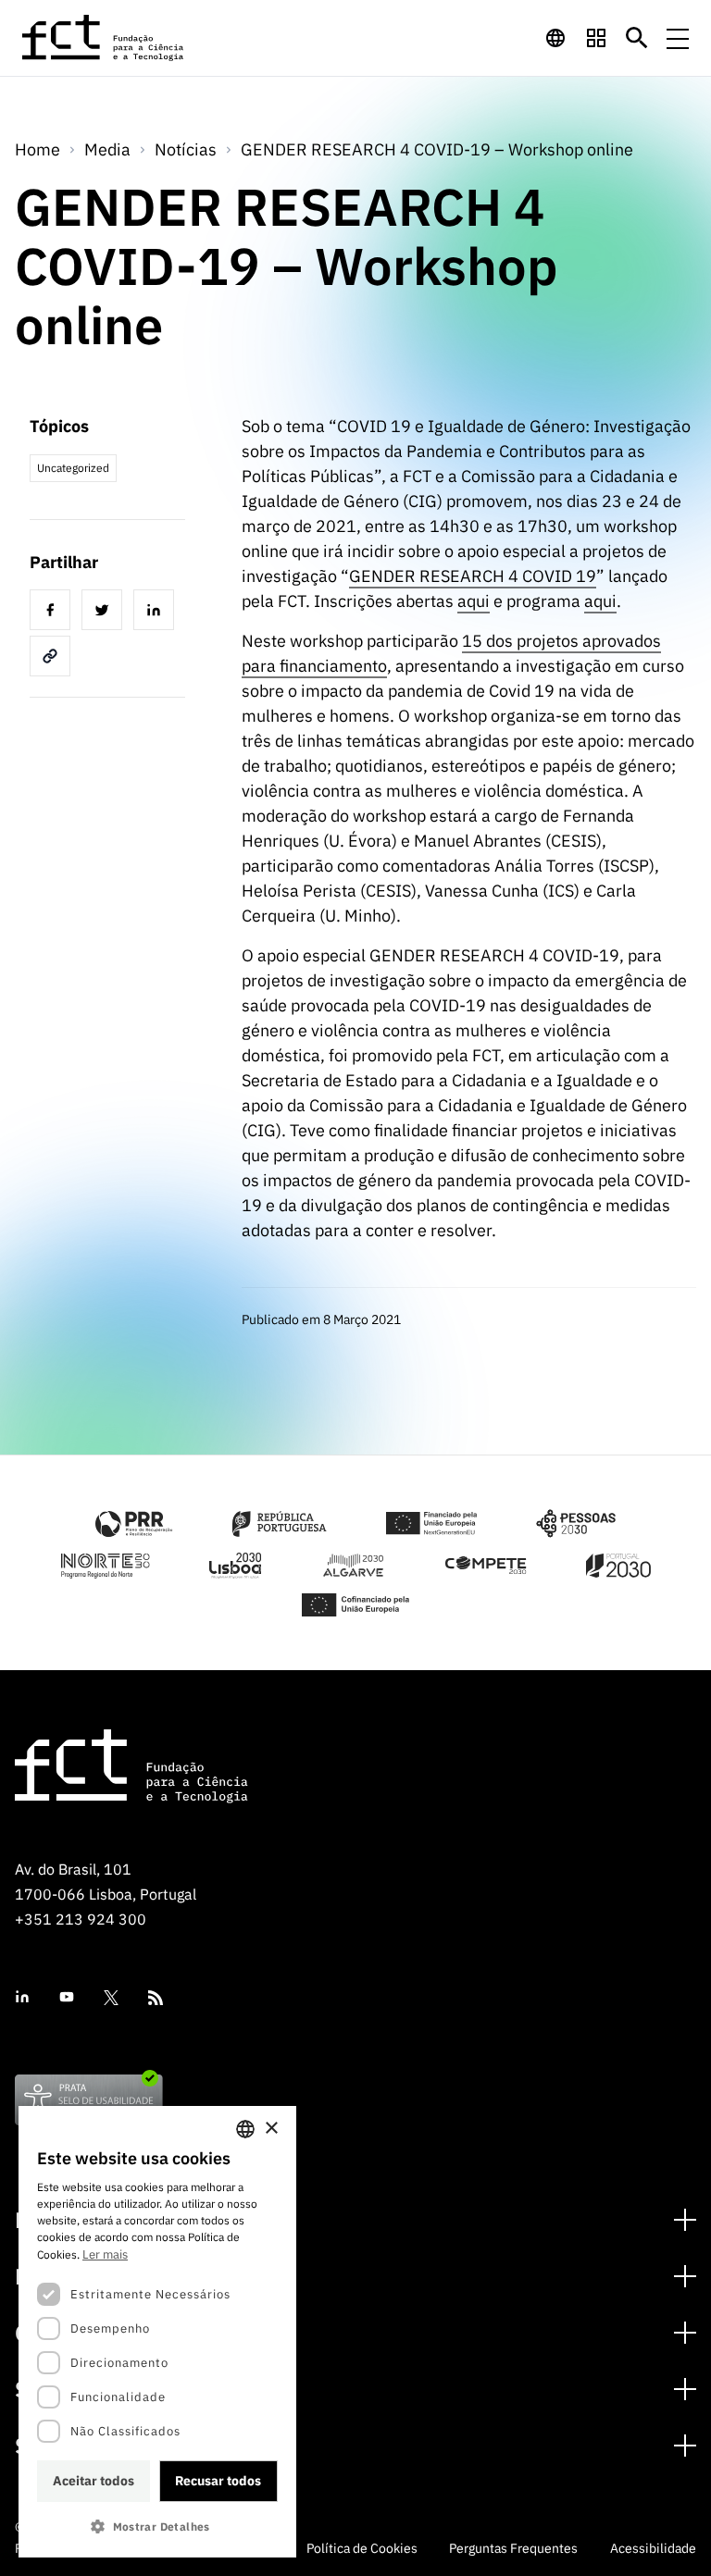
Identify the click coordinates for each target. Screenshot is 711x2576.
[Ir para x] (111, 1998)
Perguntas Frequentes (513, 2548)
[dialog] (157, 2332)
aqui (474, 601)
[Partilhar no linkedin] (157, 613)
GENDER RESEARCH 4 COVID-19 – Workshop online (437, 149)
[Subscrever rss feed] (156, 1998)
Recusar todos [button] (218, 2481)
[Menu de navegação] (678, 38)
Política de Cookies (362, 2548)
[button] (157, 2526)
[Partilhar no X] (106, 613)
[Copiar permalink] (54, 659)
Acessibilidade (653, 2548)
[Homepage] (104, 38)
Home (37, 149)
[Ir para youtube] (67, 1997)
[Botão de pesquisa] (637, 38)
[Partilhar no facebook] (54, 613)
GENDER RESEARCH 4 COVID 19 (473, 576)
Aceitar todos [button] (94, 2481)
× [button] (271, 2129)
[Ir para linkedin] (22, 1997)
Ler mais (105, 2254)
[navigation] (555, 38)
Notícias (186, 149)
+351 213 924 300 (81, 1919)
